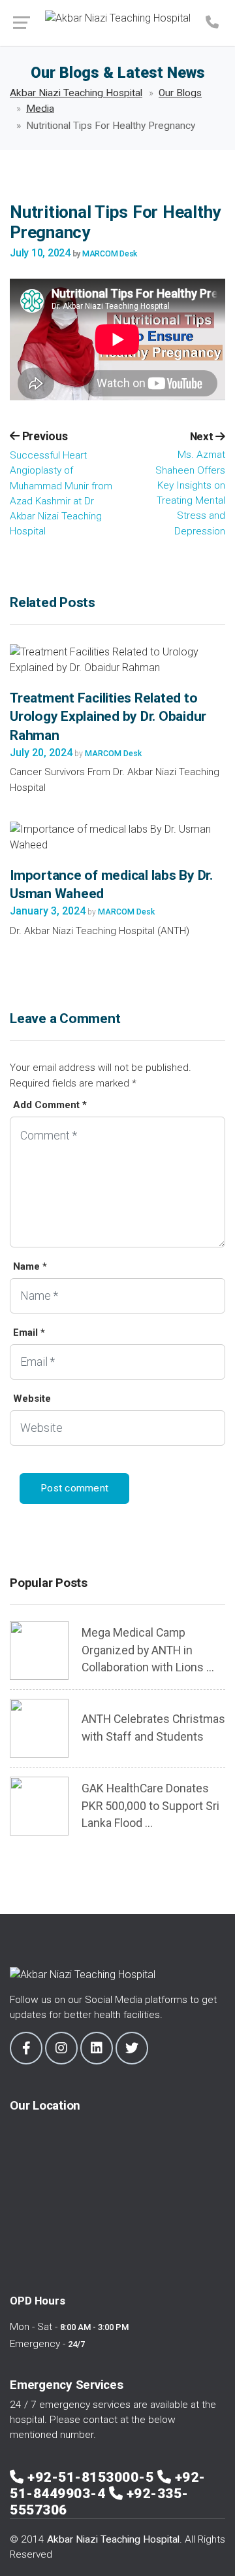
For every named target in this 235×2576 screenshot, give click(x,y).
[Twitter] (132, 2048)
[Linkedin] (97, 2048)
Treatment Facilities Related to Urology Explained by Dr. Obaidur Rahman (108, 717)
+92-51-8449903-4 (108, 2485)
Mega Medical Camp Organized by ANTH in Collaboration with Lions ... (148, 1650)
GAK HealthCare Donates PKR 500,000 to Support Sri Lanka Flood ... (150, 1806)
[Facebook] (26, 2048)
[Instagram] (61, 2048)
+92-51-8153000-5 (92, 2477)
